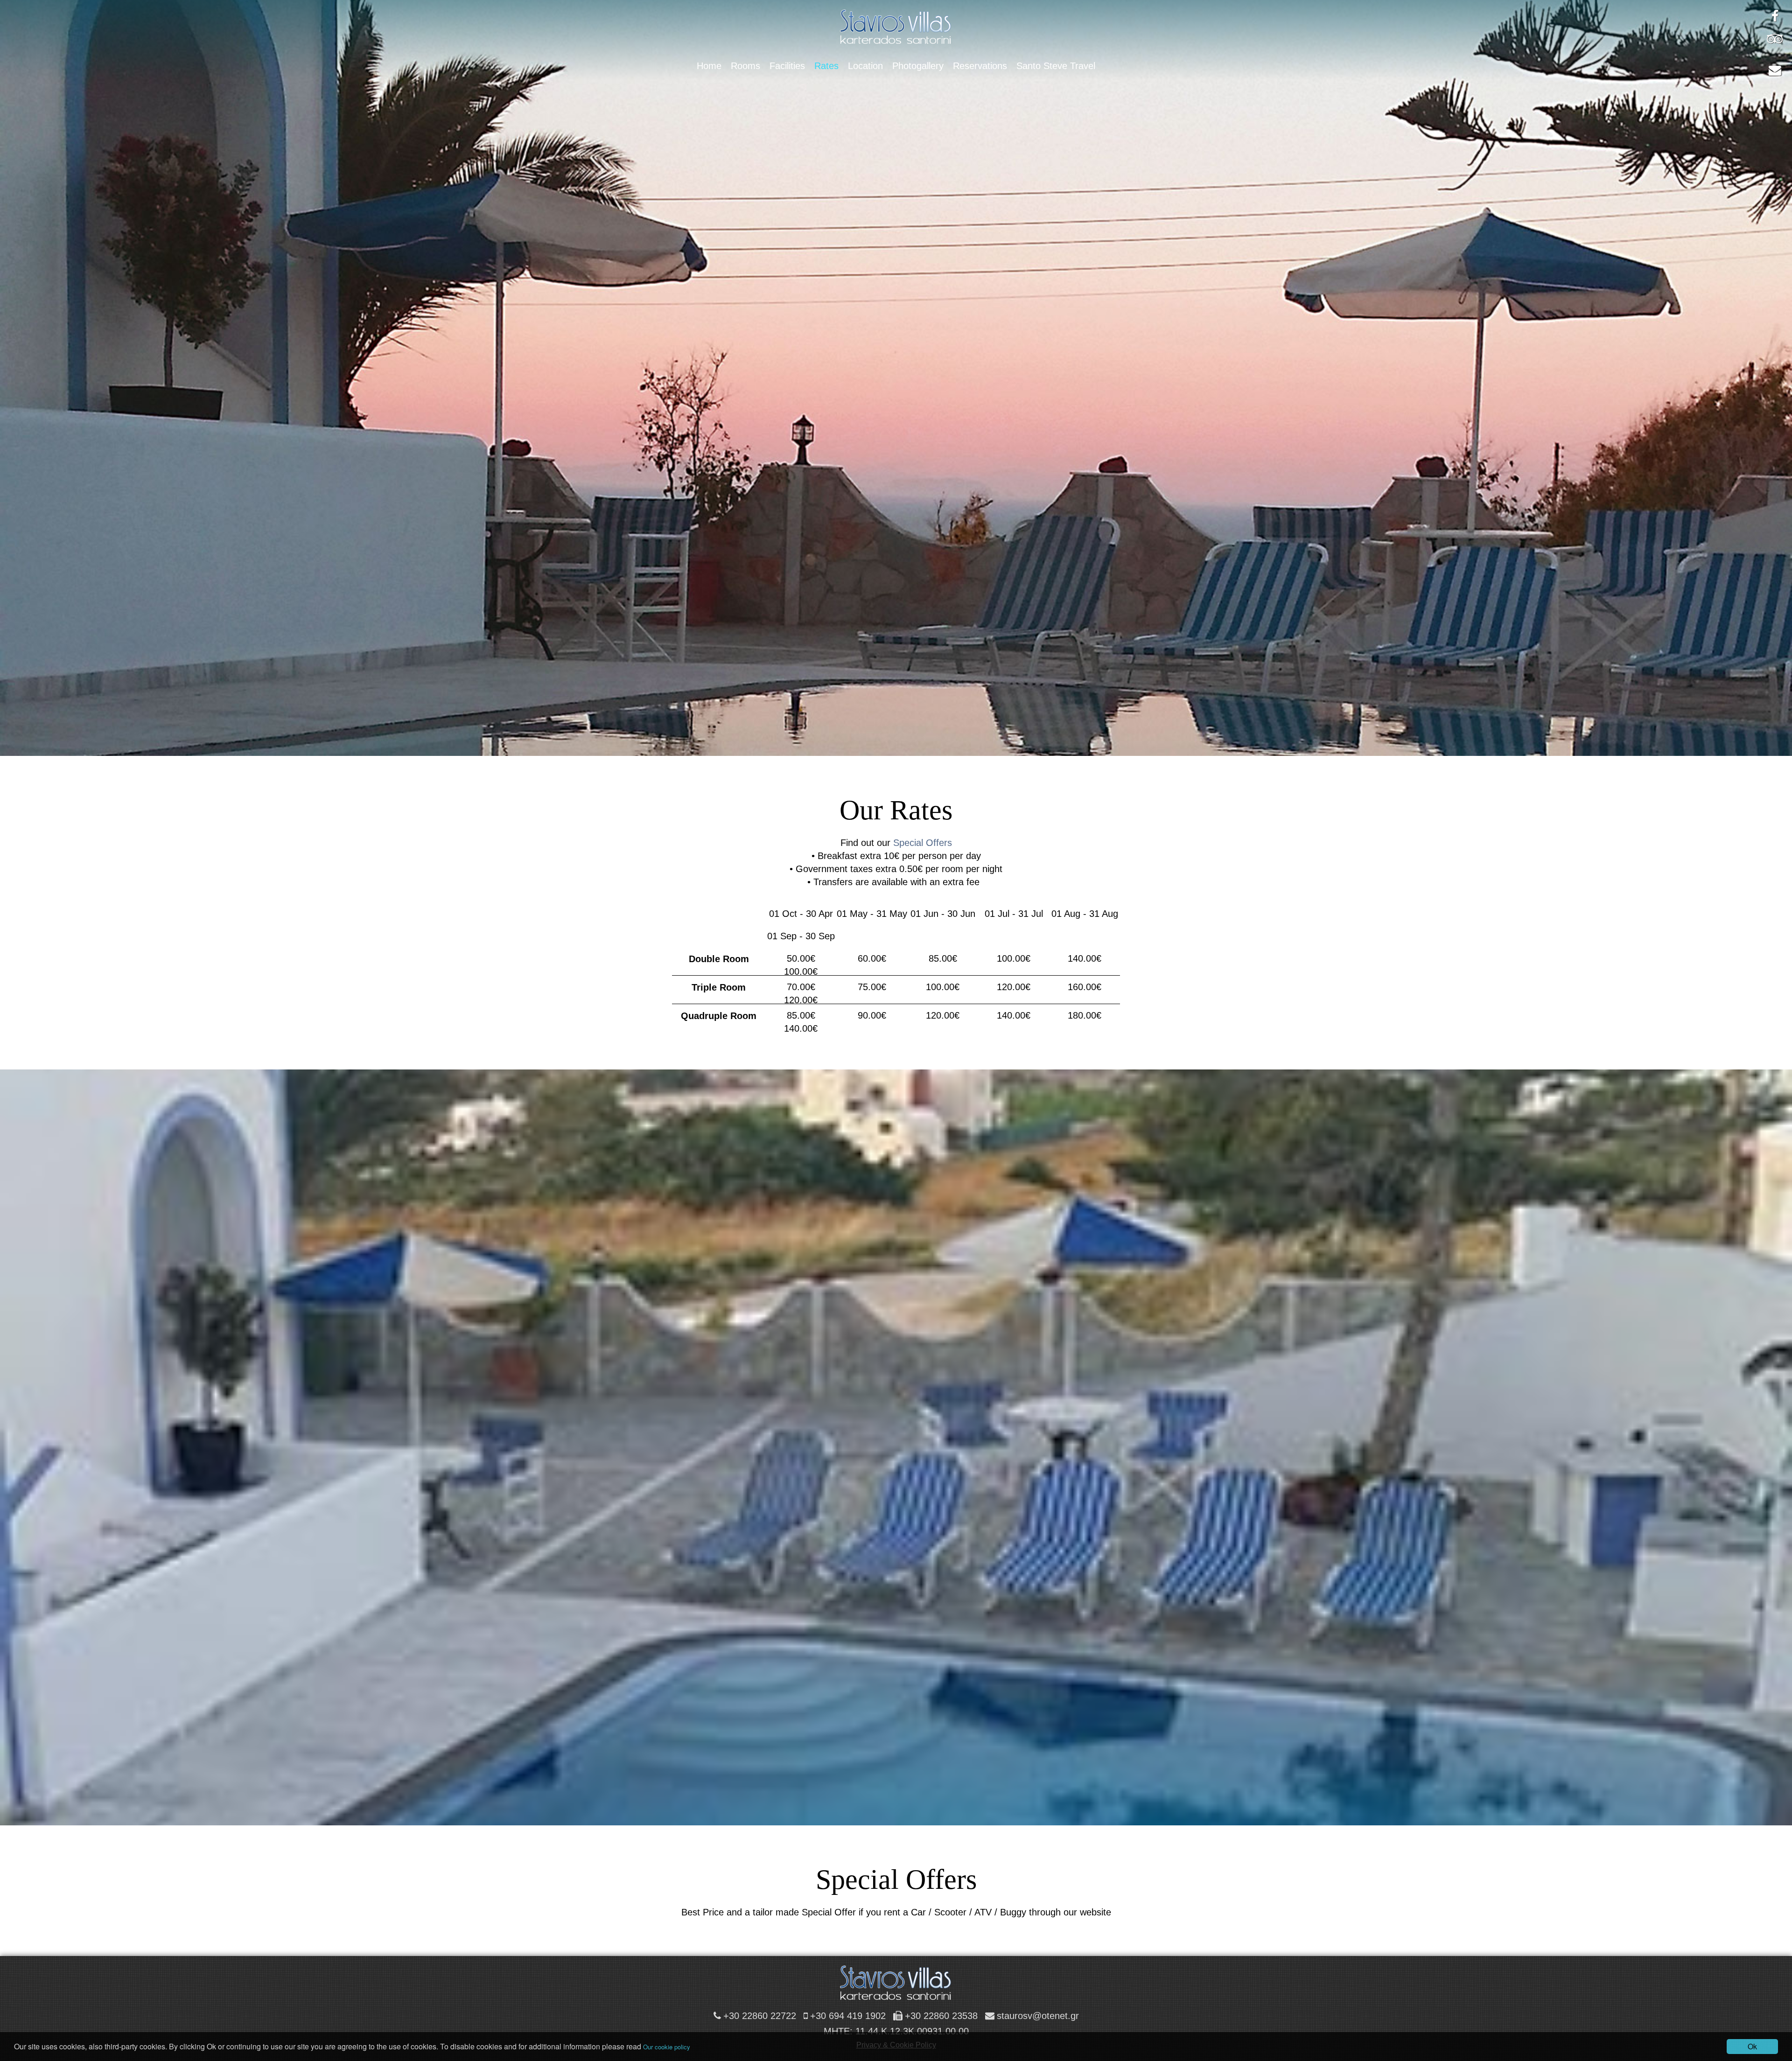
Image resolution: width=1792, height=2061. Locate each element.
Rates (826, 66)
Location (865, 66)
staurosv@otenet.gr (1038, 2016)
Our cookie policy (667, 2047)
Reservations (980, 66)
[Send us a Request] (1775, 70)
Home (709, 66)
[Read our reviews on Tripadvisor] (1775, 38)
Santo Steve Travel (1056, 66)
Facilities (787, 66)
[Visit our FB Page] (1775, 16)
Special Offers (923, 843)
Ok (1752, 2046)
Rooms (745, 66)
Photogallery (918, 66)
